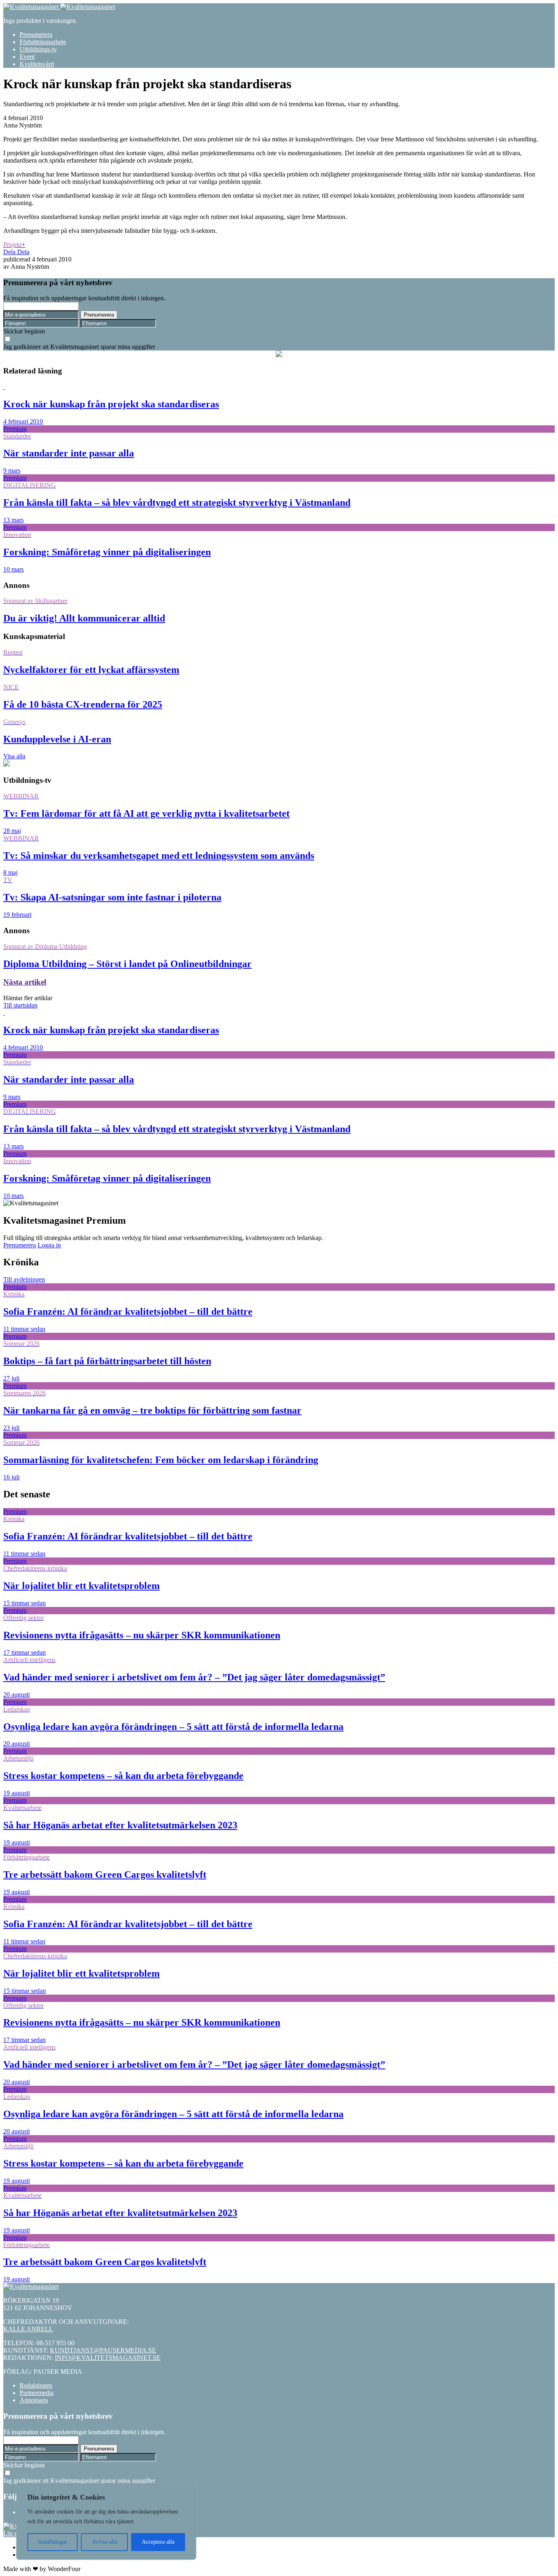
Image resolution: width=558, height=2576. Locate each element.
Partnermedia (37, 2393)
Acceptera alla (158, 2542)
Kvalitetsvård (37, 64)
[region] (106, 2522)
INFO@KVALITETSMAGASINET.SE (108, 2358)
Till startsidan (20, 1005)
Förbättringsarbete (43, 42)
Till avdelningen (24, 1279)
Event (27, 57)
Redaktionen (36, 2385)
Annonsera (34, 2400)
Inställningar (52, 2542)
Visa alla (14, 756)
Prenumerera (36, 35)
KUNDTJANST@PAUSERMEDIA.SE (103, 2350)
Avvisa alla (105, 2542)
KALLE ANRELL (28, 2329)
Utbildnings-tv (38, 49)
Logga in (49, 1245)
